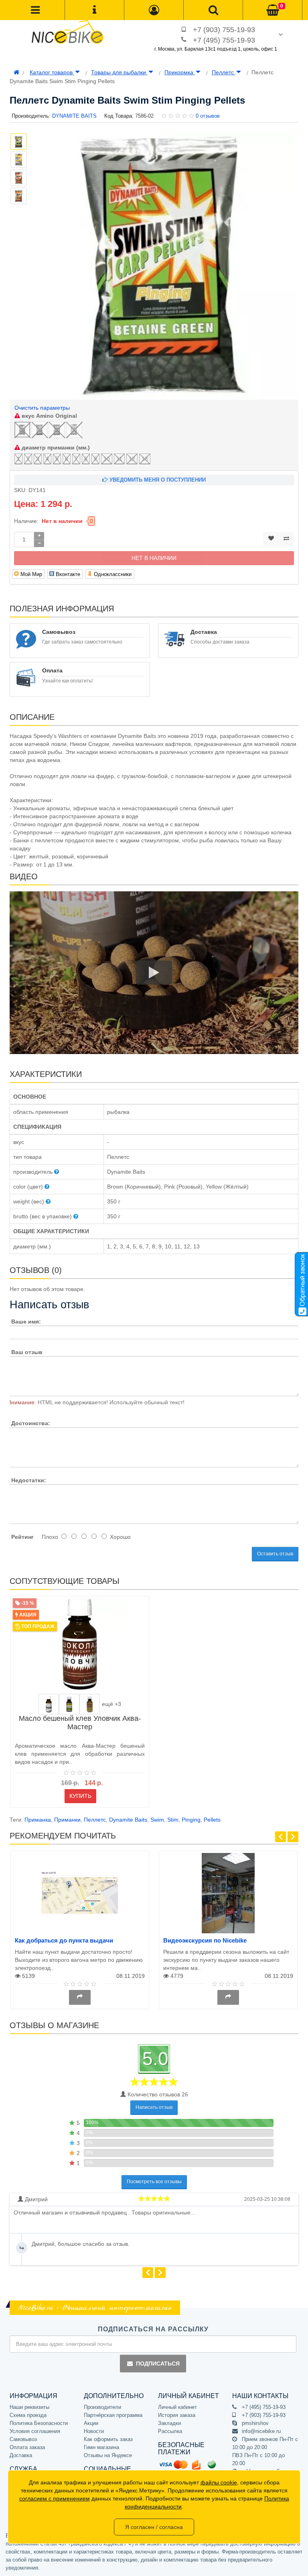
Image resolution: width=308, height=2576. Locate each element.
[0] (273, 10)
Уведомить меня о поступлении (157, 480)
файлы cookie (219, 2482)
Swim (157, 1820)
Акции (91, 2423)
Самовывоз (23, 2439)
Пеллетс (224, 72)
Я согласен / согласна (154, 2527)
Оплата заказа (27, 2447)
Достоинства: (31, 1423)
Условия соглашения (35, 2431)
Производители (102, 2407)
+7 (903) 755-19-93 (224, 30)
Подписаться (158, 2364)
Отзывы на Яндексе (108, 2455)
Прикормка (180, 72)
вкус (49, 416)
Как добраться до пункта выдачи (64, 1940)
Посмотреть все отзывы (154, 2182)
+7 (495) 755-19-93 (224, 40)
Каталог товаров (52, 72)
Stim (173, 1820)
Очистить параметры (42, 408)
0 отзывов (208, 116)
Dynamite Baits (128, 1820)
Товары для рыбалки (119, 72)
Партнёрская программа (113, 2415)
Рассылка (170, 2431)
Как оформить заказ (108, 2439)
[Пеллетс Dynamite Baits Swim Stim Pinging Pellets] (164, 265)
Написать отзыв (154, 2107)
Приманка (38, 1820)
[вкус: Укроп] (49, 1704)
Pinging (191, 1820)
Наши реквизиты (29, 2407)
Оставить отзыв (275, 1554)
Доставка (21, 2455)
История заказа (177, 2415)
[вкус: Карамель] (90, 1704)
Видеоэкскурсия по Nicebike (205, 1940)
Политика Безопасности (39, 2423)
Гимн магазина (101, 2447)
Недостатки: (29, 1480)
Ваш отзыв (27, 1352)
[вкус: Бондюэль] (69, 1704)
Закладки (169, 2423)
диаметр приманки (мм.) (55, 447)
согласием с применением (55, 2498)
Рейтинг (22, 1537)
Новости (94, 2431)
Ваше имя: (26, 1322)
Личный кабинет (177, 2407)
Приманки (67, 1820)
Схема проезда (28, 2415)
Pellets (212, 1820)
